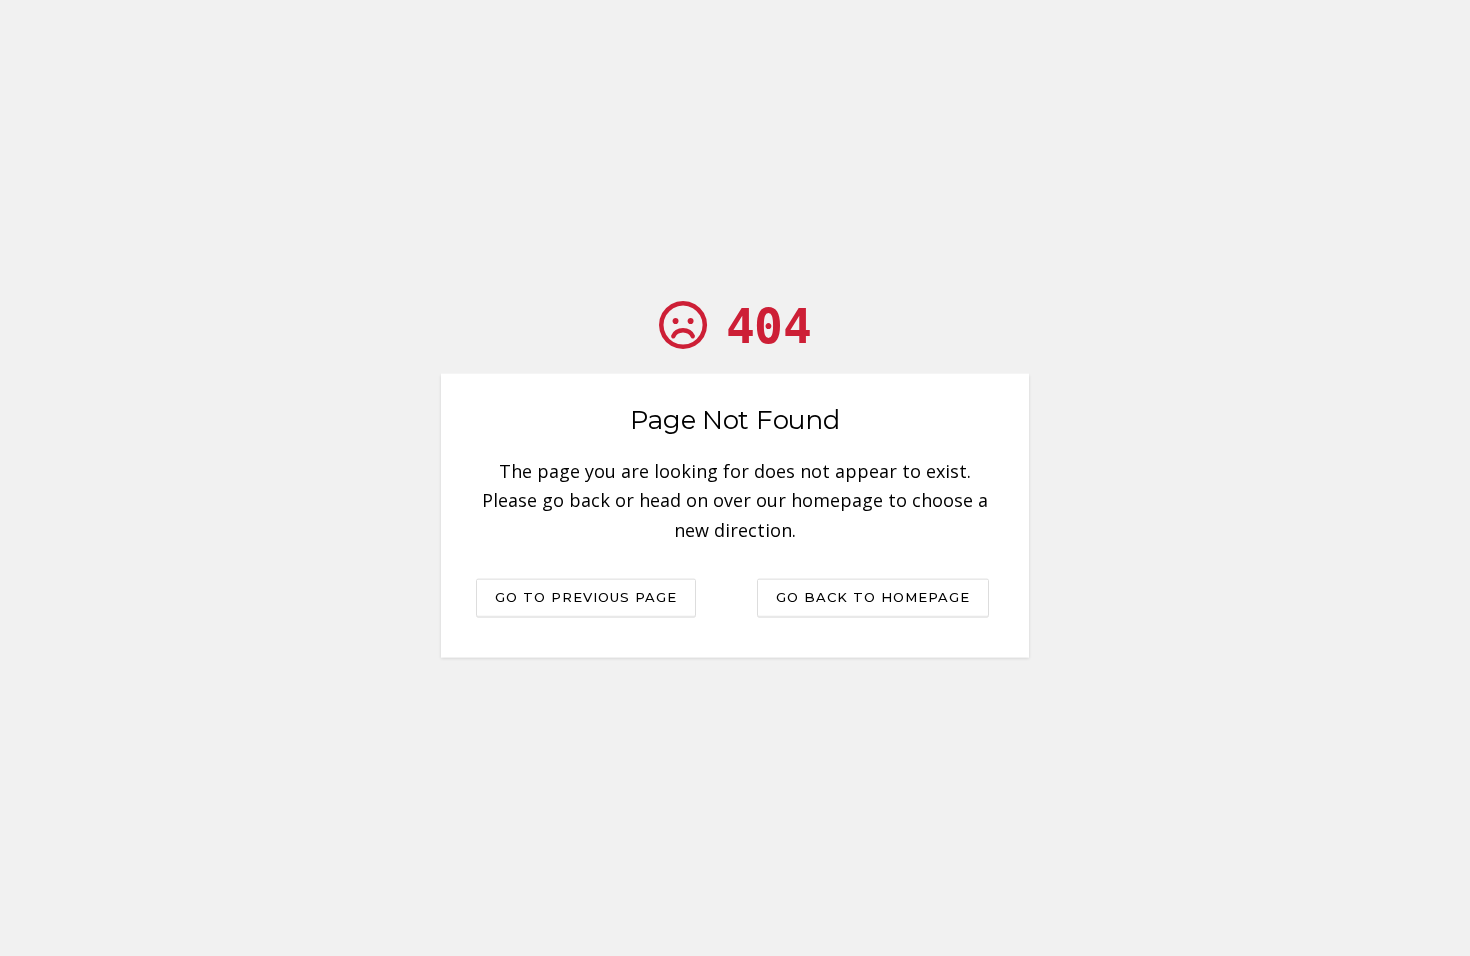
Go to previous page (586, 596)
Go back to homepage (873, 596)
